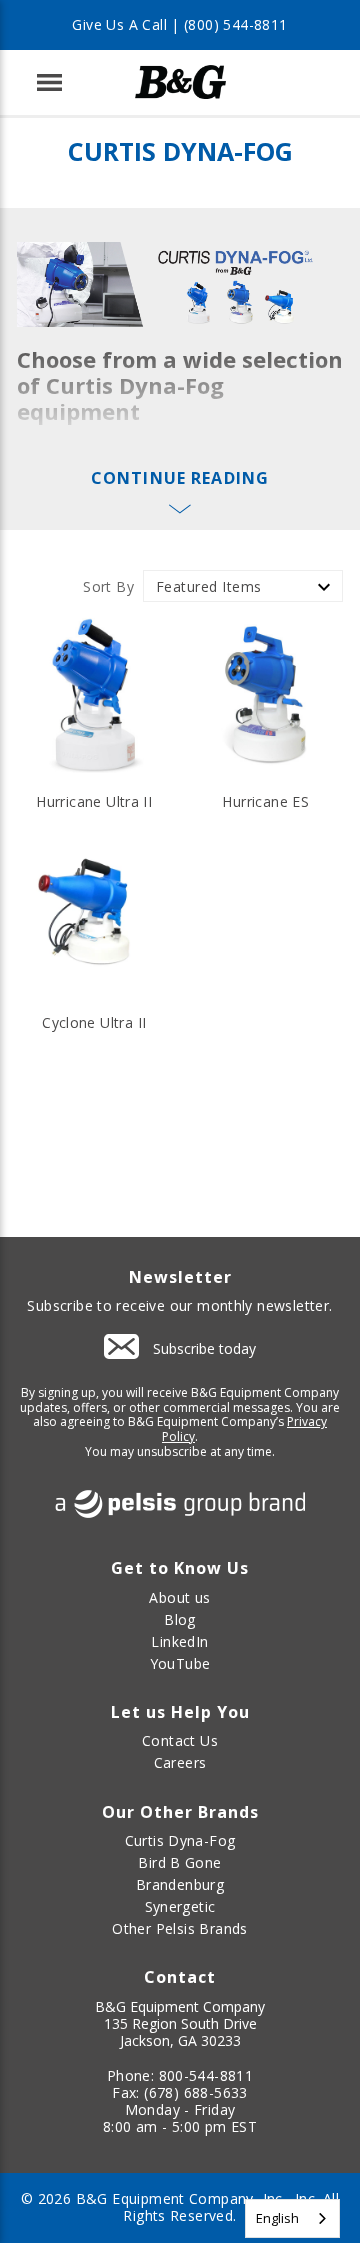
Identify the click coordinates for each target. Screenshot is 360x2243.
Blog (180, 1619)
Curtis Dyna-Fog (180, 1840)
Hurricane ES (265, 801)
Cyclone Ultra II (94, 1022)
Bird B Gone (179, 1862)
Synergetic (180, 1906)
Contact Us (180, 1740)
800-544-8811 (206, 2075)
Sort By (108, 586)
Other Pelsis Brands (179, 1928)
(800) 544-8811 (235, 24)
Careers (180, 1762)
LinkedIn (179, 1641)
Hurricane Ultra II (94, 801)
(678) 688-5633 (195, 2092)
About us (179, 1597)
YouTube (180, 1663)
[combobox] (292, 2218)
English (277, 2218)
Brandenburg (180, 1884)
